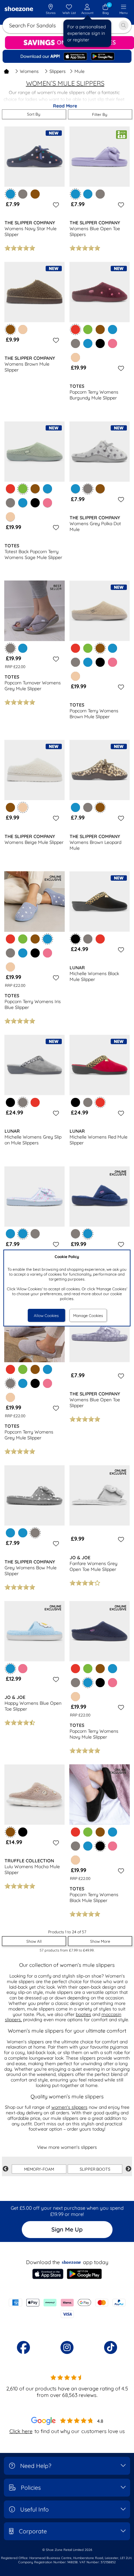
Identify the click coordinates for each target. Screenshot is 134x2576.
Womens (29, 71)
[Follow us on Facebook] (23, 2347)
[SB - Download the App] (67, 56)
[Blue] (88, 194)
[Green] (88, 329)
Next (128, 2169)
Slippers (58, 71)
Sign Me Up (67, 2229)
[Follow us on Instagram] (67, 2347)
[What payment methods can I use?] (67, 2308)
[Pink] (113, 343)
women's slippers (69, 2107)
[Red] (10, 489)
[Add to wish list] (55, 205)
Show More (100, 1941)
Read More (65, 106)
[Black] (100, 343)
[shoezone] (19, 9)
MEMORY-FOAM (39, 2169)
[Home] (7, 71)
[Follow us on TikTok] (111, 2347)
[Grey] (23, 194)
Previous (6, 2169)
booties (83, 2014)
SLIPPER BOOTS (95, 2169)
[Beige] (23, 329)
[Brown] (35, 194)
